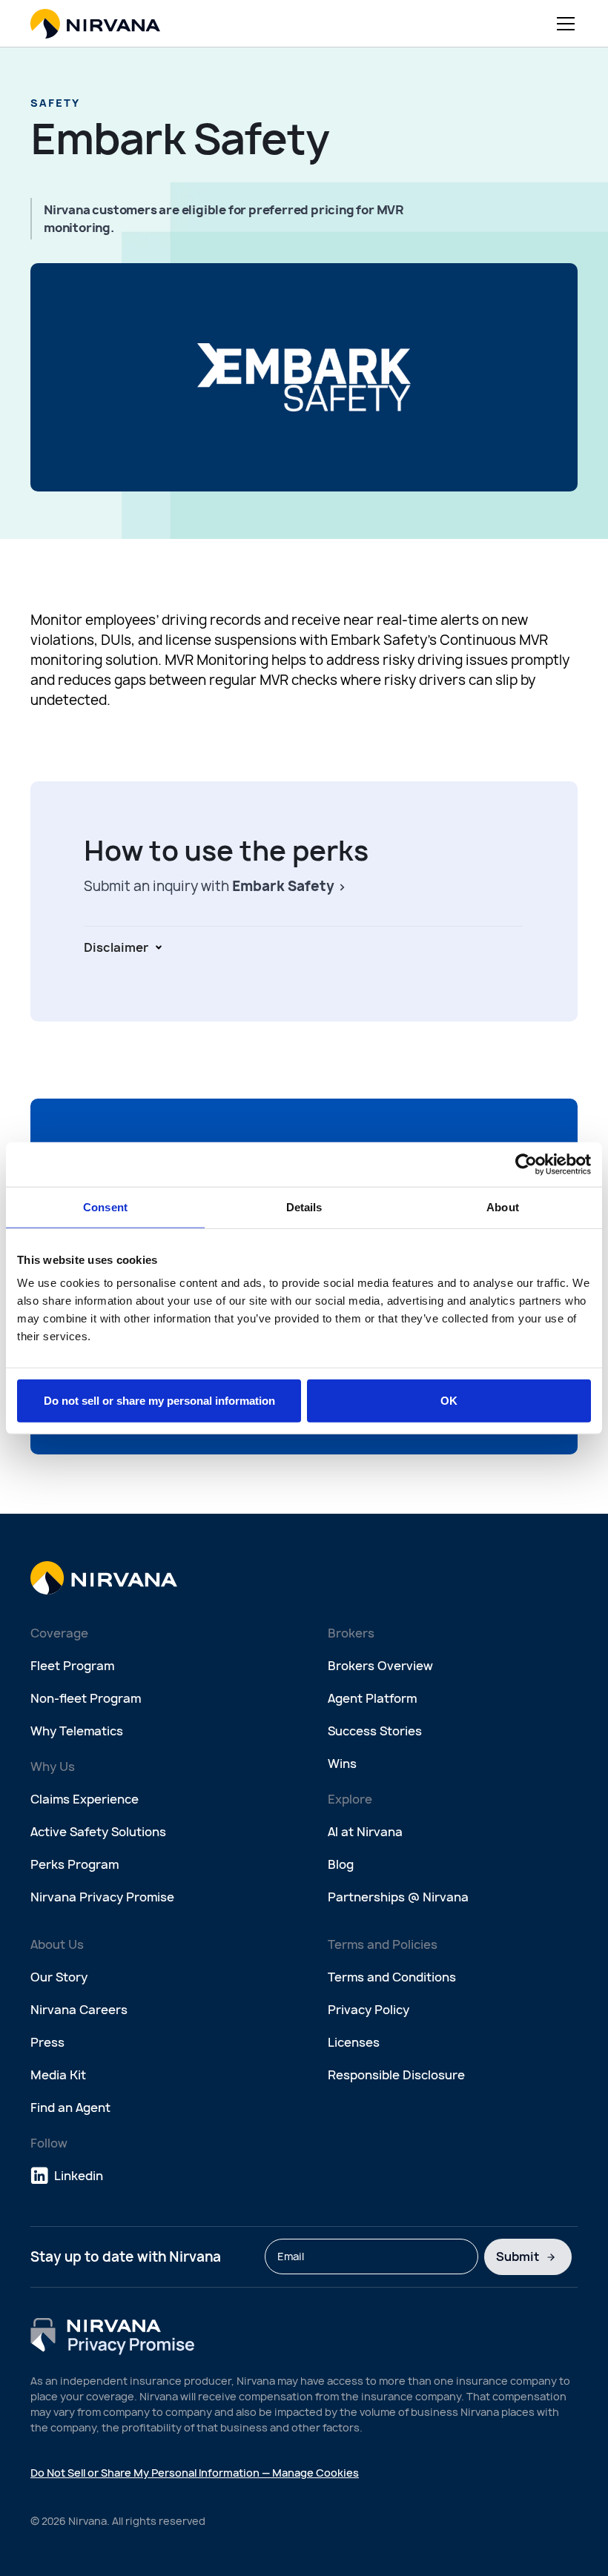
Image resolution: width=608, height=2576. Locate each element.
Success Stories (375, 1731)
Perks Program (75, 1864)
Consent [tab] (105, 1206)
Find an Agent (70, 2108)
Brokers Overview (380, 1666)
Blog (341, 1864)
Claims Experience (85, 1799)
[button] (563, 24)
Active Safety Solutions (98, 1832)
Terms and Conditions (392, 1977)
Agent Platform (372, 1698)
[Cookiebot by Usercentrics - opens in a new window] (526, 1164)
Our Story (59, 1977)
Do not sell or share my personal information (159, 1401)
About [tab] (503, 1206)
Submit (518, 2257)
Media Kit (58, 2075)
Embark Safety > (289, 886)
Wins (342, 1764)
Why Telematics (77, 1731)
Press (47, 2042)
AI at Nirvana (365, 1832)
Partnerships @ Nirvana (398, 1897)
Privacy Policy (369, 2010)
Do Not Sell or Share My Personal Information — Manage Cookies (195, 2473)
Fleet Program (72, 1666)
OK (449, 1401)
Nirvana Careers (79, 2010)
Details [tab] (304, 1206)
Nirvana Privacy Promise (102, 1897)
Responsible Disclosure (396, 2075)
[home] (95, 24)
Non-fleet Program (86, 1698)
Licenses (354, 2042)
